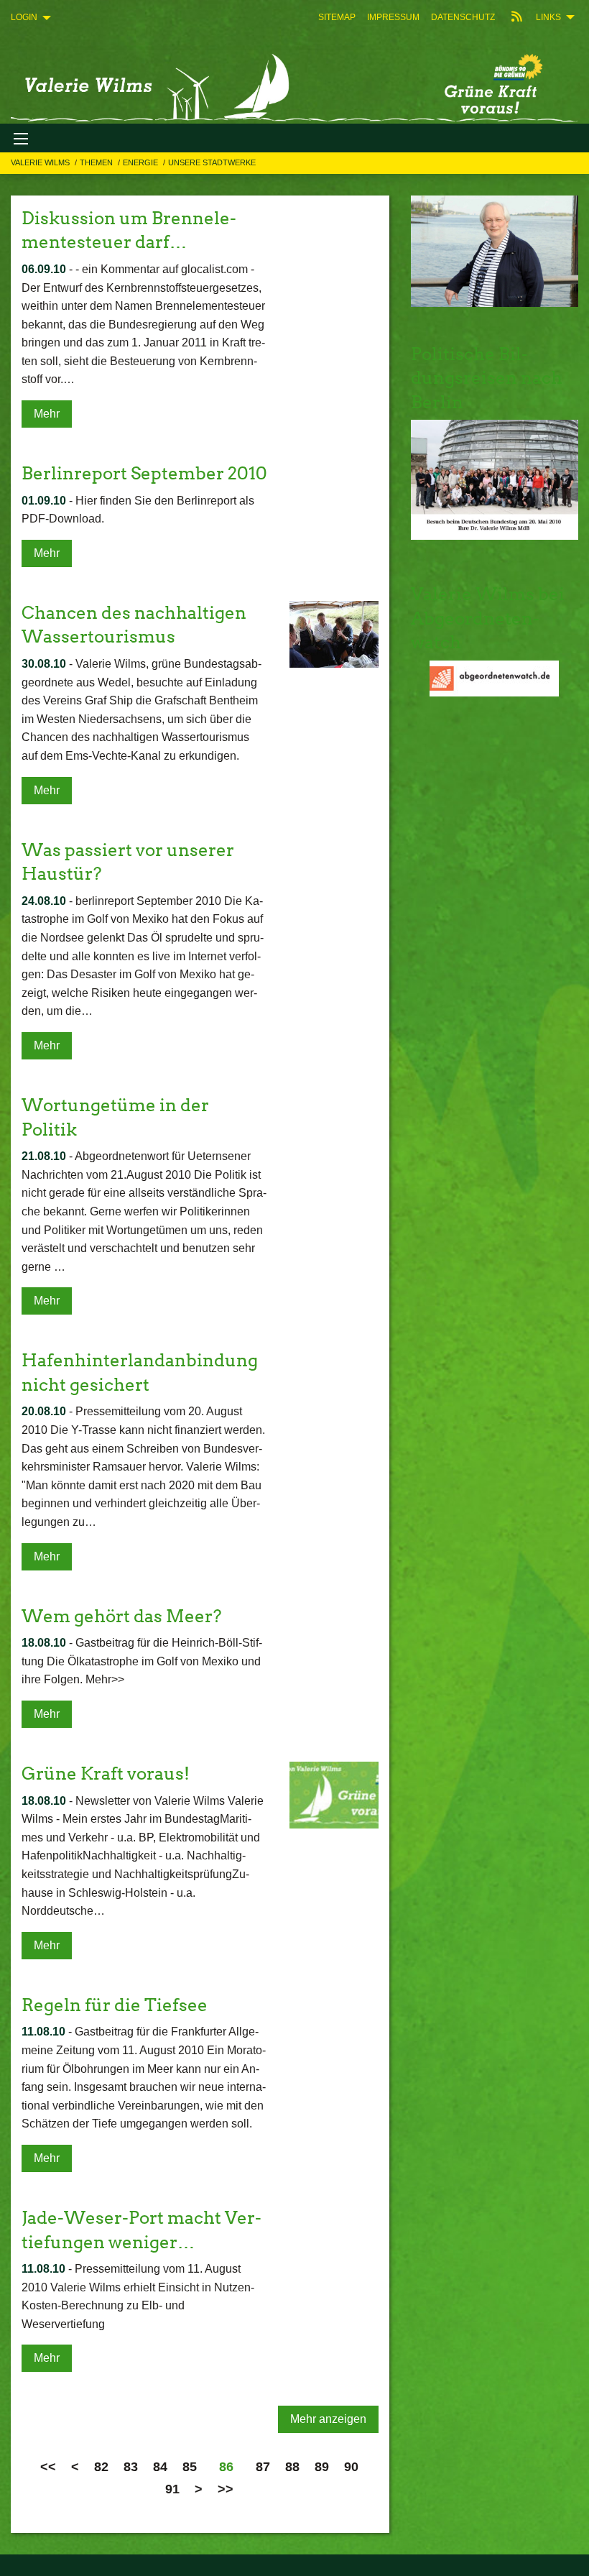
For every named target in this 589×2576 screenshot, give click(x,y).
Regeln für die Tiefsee (115, 2005)
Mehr (47, 414)
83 (131, 2467)
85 (190, 2467)
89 (322, 2467)
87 (263, 2467)
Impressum (393, 17)
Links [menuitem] (548, 17)
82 (101, 2467)
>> (226, 2489)
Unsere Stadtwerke (212, 162)
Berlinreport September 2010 (144, 473)
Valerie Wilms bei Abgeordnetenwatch (488, 618)
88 (292, 2467)
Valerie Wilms (41, 162)
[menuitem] (337, 17)
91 (172, 2489)
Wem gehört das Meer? (121, 1616)
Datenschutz (463, 17)
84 (160, 2467)
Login (24, 17)
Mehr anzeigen (328, 2419)
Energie (142, 162)
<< (48, 2467)
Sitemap (337, 17)
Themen (97, 162)
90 (351, 2467)
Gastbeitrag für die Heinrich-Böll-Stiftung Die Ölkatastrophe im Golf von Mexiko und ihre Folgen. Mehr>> (142, 1661)
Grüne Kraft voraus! (106, 1774)
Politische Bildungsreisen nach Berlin (487, 378)
